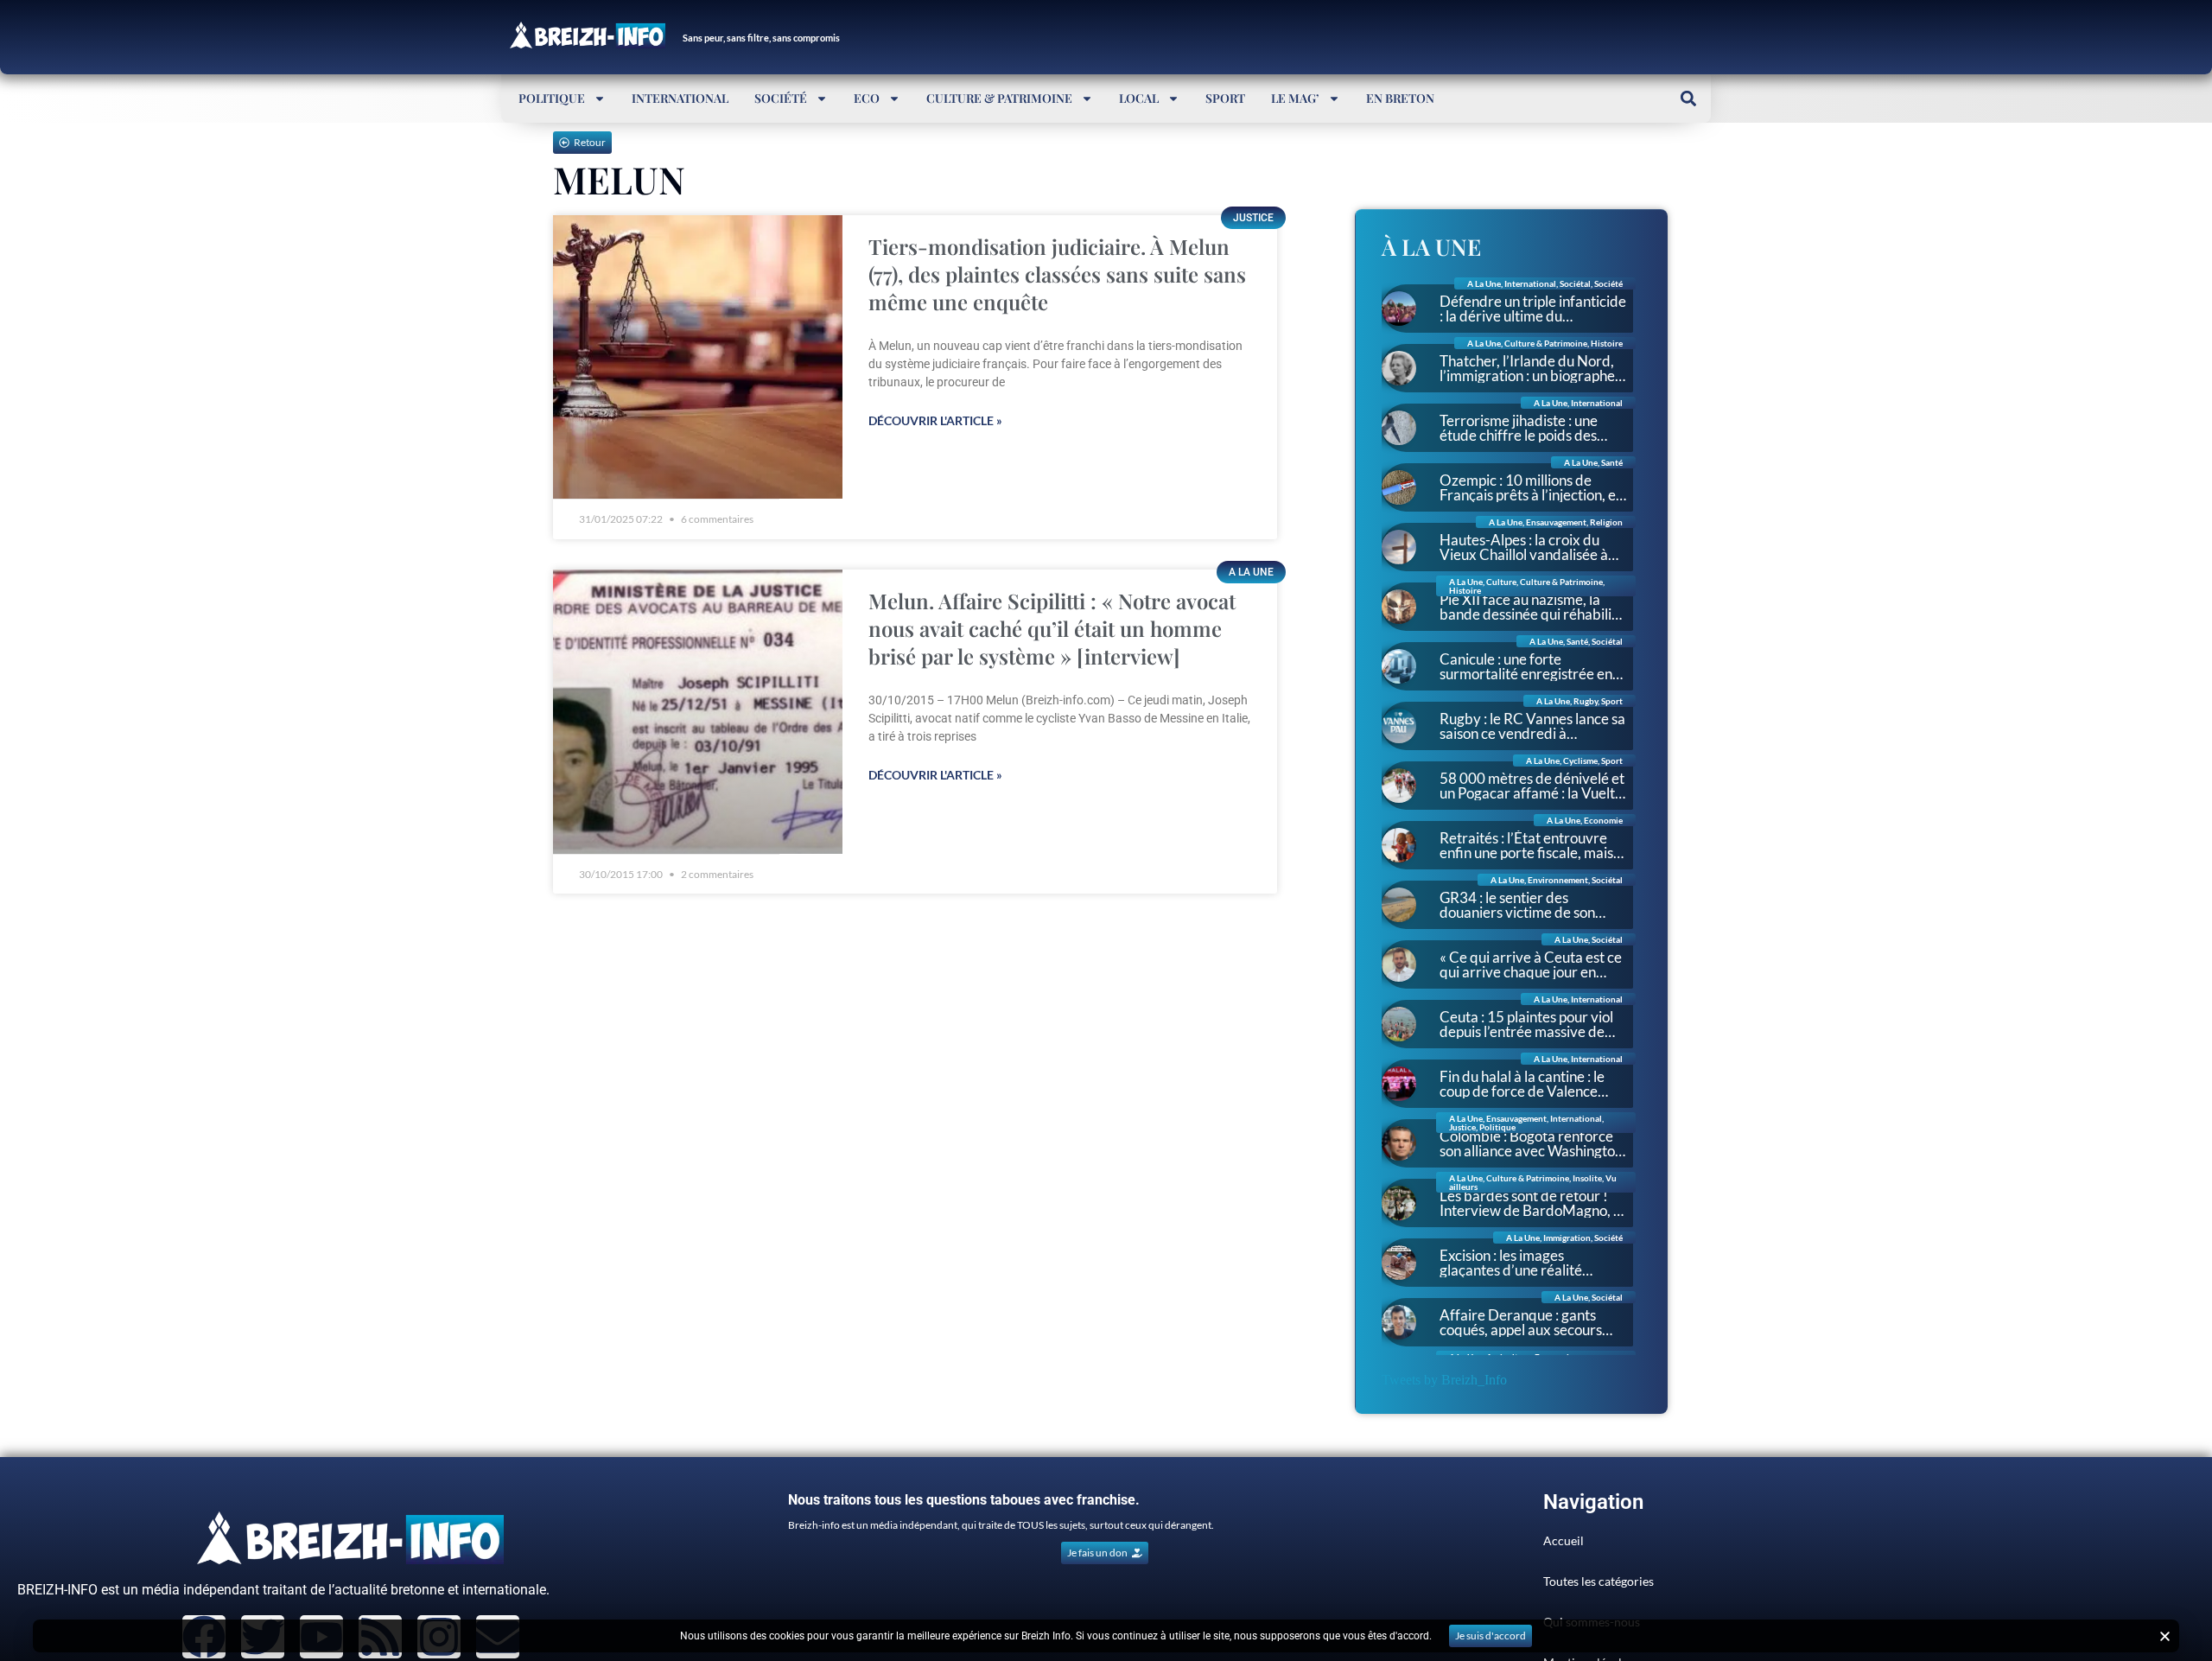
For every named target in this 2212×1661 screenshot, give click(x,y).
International (680, 98)
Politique (552, 98)
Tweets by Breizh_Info (1444, 1380)
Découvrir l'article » (935, 420)
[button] (1688, 98)
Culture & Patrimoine (999, 98)
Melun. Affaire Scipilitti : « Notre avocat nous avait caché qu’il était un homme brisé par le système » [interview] (1052, 628)
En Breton (1400, 98)
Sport (1225, 98)
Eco (867, 98)
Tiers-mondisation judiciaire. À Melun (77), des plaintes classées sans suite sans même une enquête (1057, 274)
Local (1139, 98)
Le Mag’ (1295, 98)
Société (781, 98)
